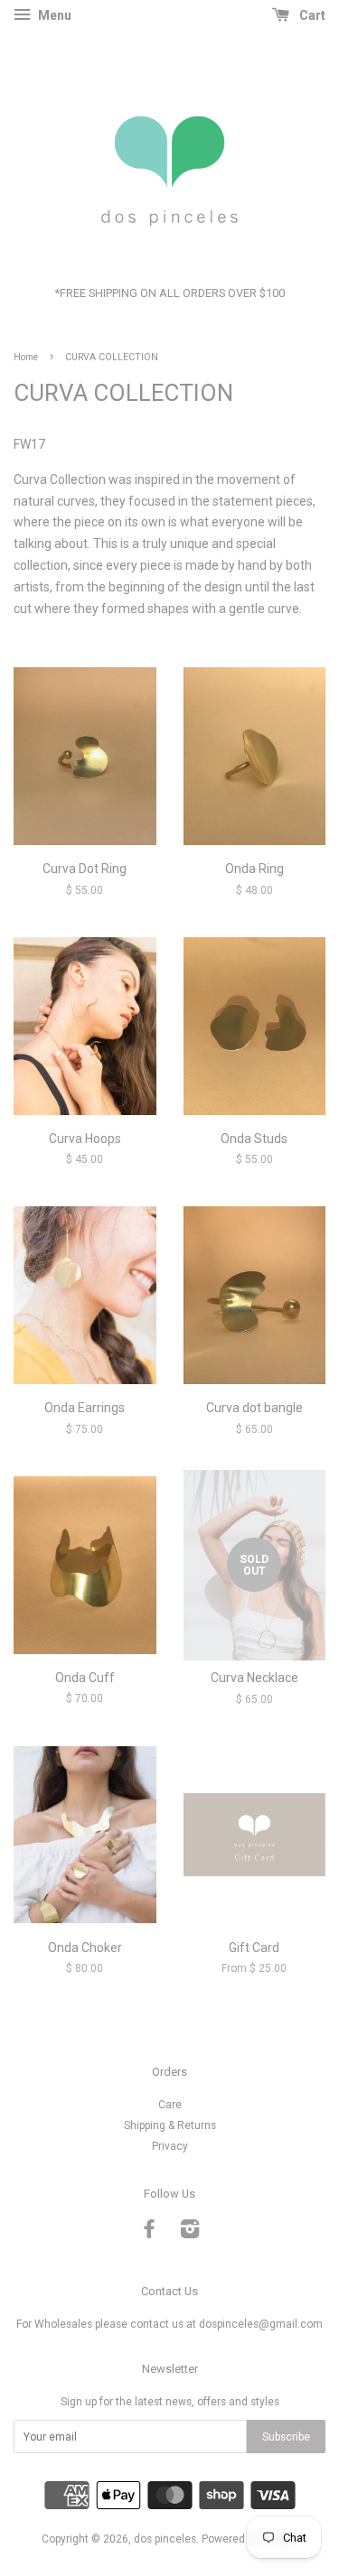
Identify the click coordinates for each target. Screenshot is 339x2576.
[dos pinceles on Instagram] (190, 2233)
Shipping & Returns (170, 2125)
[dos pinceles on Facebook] (149, 2233)
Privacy (170, 2146)
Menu (53, 15)
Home (26, 357)
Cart (311, 15)
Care (170, 2105)
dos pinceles (165, 2539)
